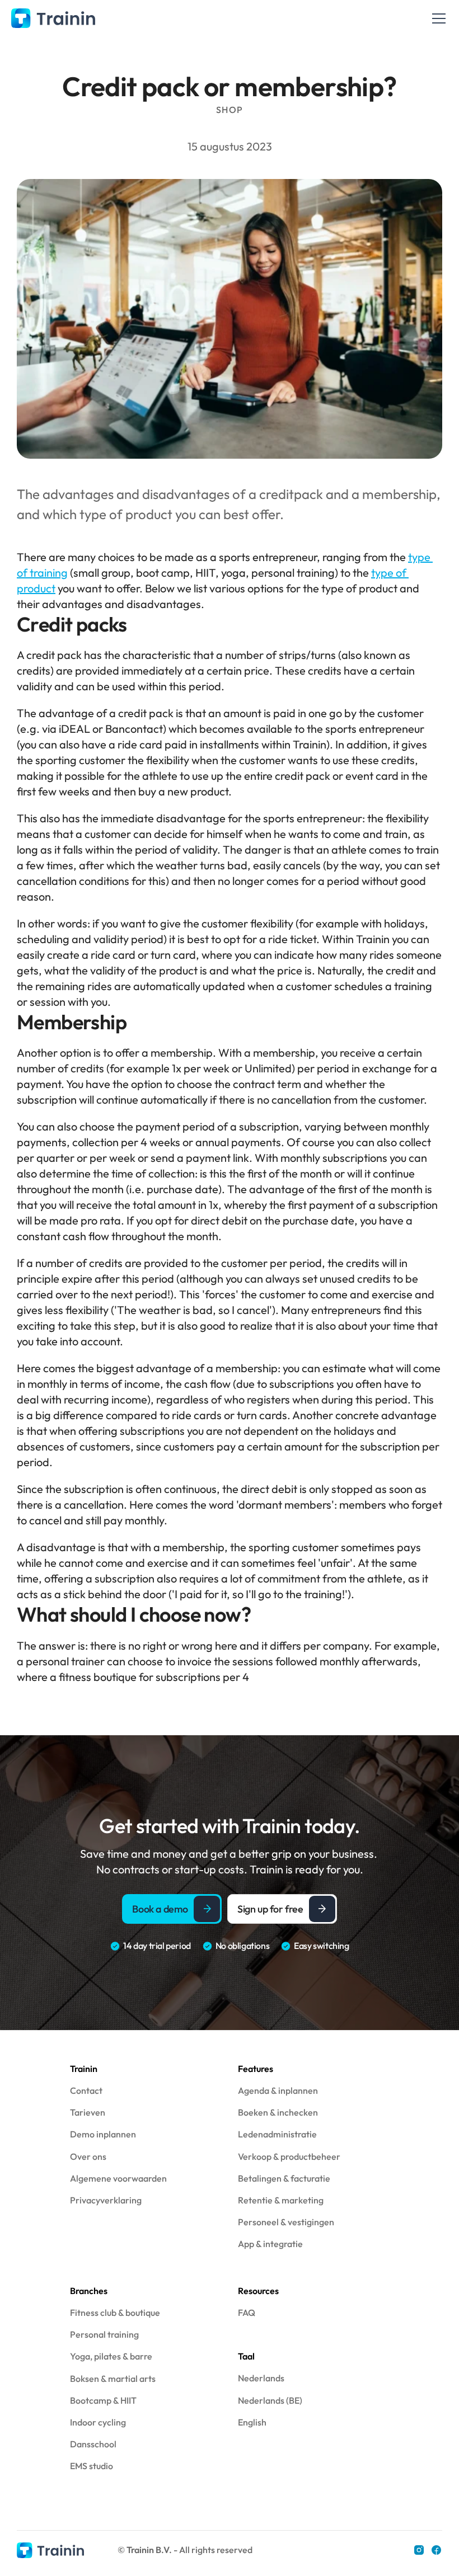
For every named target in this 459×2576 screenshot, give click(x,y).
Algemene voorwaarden (118, 2178)
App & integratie (270, 2244)
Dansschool (93, 2444)
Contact (86, 2090)
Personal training (104, 2334)
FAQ (247, 2313)
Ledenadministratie (277, 2134)
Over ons (88, 2156)
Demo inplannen (103, 2134)
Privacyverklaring (106, 2200)
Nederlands (261, 2378)
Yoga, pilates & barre (111, 2356)
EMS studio (92, 2466)
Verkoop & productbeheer (289, 2156)
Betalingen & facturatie (284, 2178)
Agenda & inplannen (278, 2090)
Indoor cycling (98, 2422)
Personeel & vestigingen (286, 2222)
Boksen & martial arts (113, 2379)
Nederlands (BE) (270, 2400)
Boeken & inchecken (278, 2112)
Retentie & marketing (281, 2200)
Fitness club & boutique (115, 2313)
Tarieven (88, 2112)
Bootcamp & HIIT (103, 2400)
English (252, 2422)
